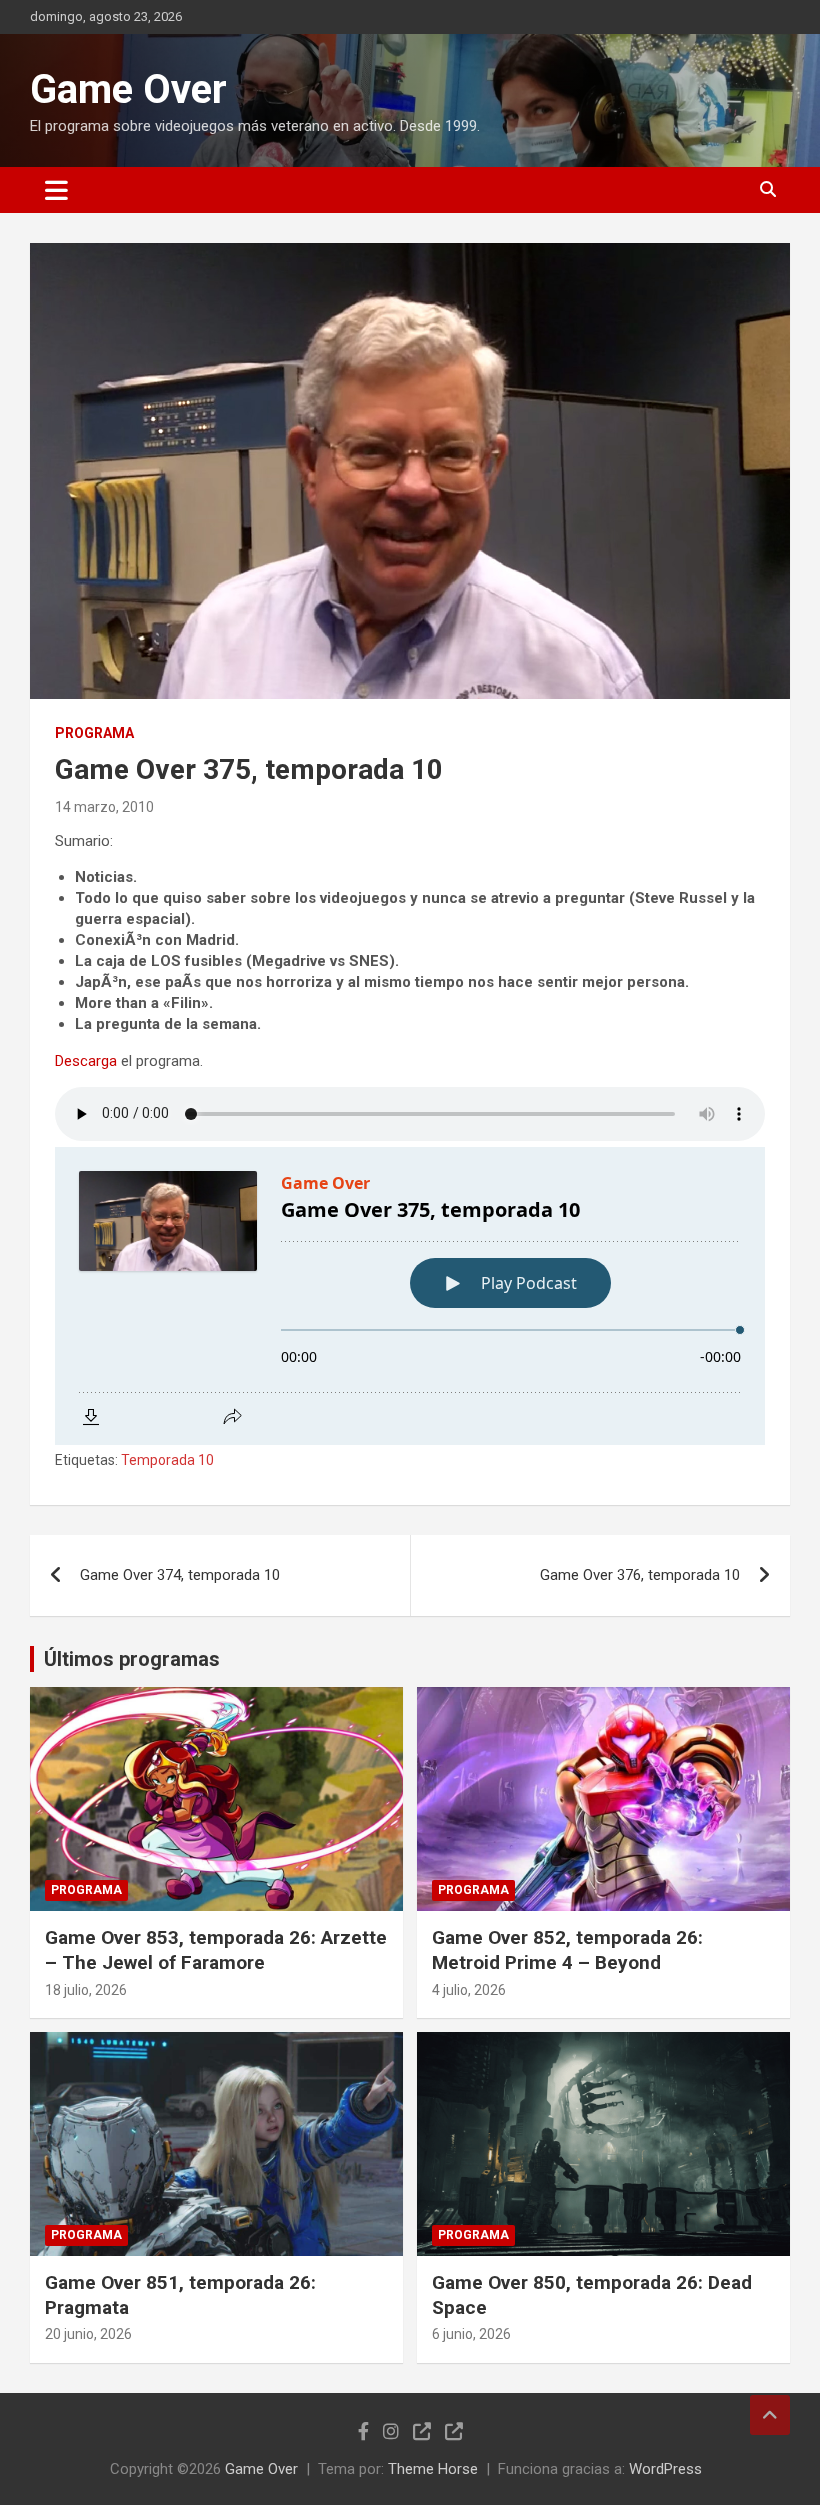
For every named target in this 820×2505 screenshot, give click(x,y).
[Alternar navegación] (56, 190)
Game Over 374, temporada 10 (180, 1575)
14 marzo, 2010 (104, 807)
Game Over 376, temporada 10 (640, 1575)
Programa (94, 733)
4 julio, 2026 (469, 1990)
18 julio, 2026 (86, 1990)
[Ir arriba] (770, 2415)
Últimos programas (132, 1659)
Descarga (86, 1061)
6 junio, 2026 (471, 2334)
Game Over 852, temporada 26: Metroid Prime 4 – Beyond (567, 1950)
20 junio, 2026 (88, 2334)
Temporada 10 (167, 1460)
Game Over (128, 89)
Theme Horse (433, 2469)
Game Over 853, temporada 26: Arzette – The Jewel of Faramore (216, 1950)
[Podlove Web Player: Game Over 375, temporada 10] (410, 1296)
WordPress (665, 2469)
